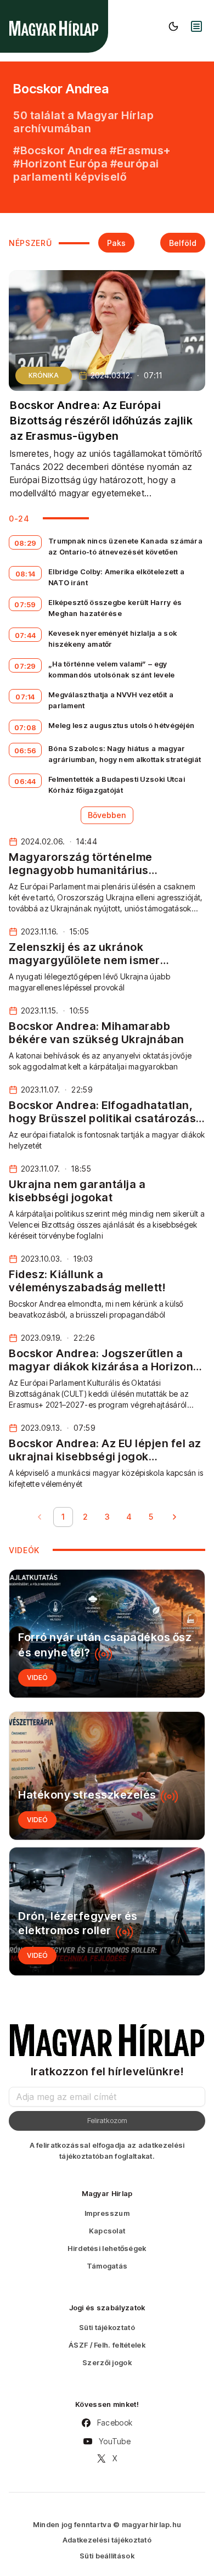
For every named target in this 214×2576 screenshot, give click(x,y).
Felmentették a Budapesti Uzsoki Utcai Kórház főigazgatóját (117, 785)
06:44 (25, 781)
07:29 (25, 666)
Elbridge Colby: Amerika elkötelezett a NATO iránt (116, 577)
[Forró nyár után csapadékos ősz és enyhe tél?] (107, 1634)
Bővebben (107, 815)
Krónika (44, 375)
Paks (116, 243)
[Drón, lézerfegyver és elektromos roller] (107, 1911)
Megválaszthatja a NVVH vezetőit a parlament (111, 700)
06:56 (26, 751)
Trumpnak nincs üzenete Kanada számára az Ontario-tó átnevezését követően (125, 546)
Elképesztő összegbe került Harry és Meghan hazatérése (115, 608)
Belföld (183, 243)
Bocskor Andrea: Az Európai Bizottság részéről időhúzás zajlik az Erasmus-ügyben (101, 421)
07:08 (26, 727)
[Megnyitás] (196, 26)
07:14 (25, 697)
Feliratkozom (107, 2120)
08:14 (26, 574)
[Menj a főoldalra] (54, 28)
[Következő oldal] (174, 1517)
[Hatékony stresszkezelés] (107, 1776)
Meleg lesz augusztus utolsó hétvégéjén (121, 725)
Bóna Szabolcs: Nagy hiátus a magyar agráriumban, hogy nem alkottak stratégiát (125, 754)
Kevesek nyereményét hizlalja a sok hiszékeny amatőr (112, 639)
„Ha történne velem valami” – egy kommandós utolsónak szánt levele (112, 669)
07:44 (26, 635)
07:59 (25, 604)
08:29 (26, 543)
